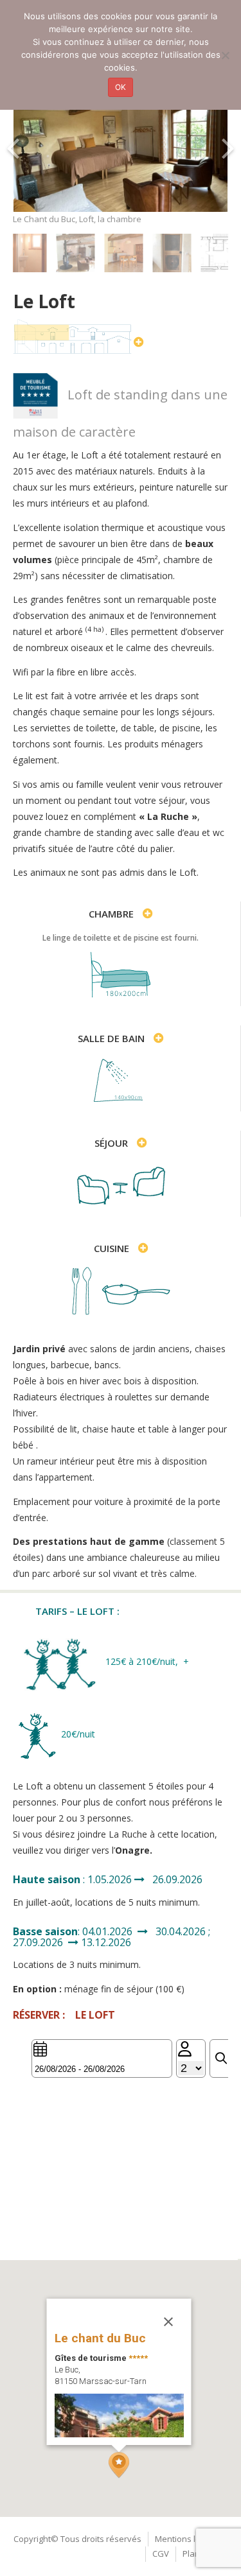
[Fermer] (168, 2322)
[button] (119, 2465)
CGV (161, 2554)
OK (121, 87)
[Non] (225, 55)
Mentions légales (188, 2539)
